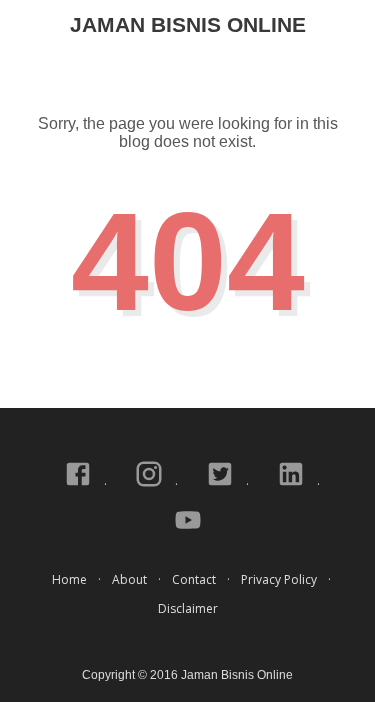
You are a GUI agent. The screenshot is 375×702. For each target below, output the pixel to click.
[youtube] (188, 530)
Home (69, 579)
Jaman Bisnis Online (188, 24)
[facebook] (79, 484)
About (129, 579)
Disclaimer (188, 608)
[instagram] (150, 484)
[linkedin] (292, 484)
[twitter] (221, 484)
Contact (194, 579)
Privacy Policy (279, 579)
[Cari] (348, 28)
